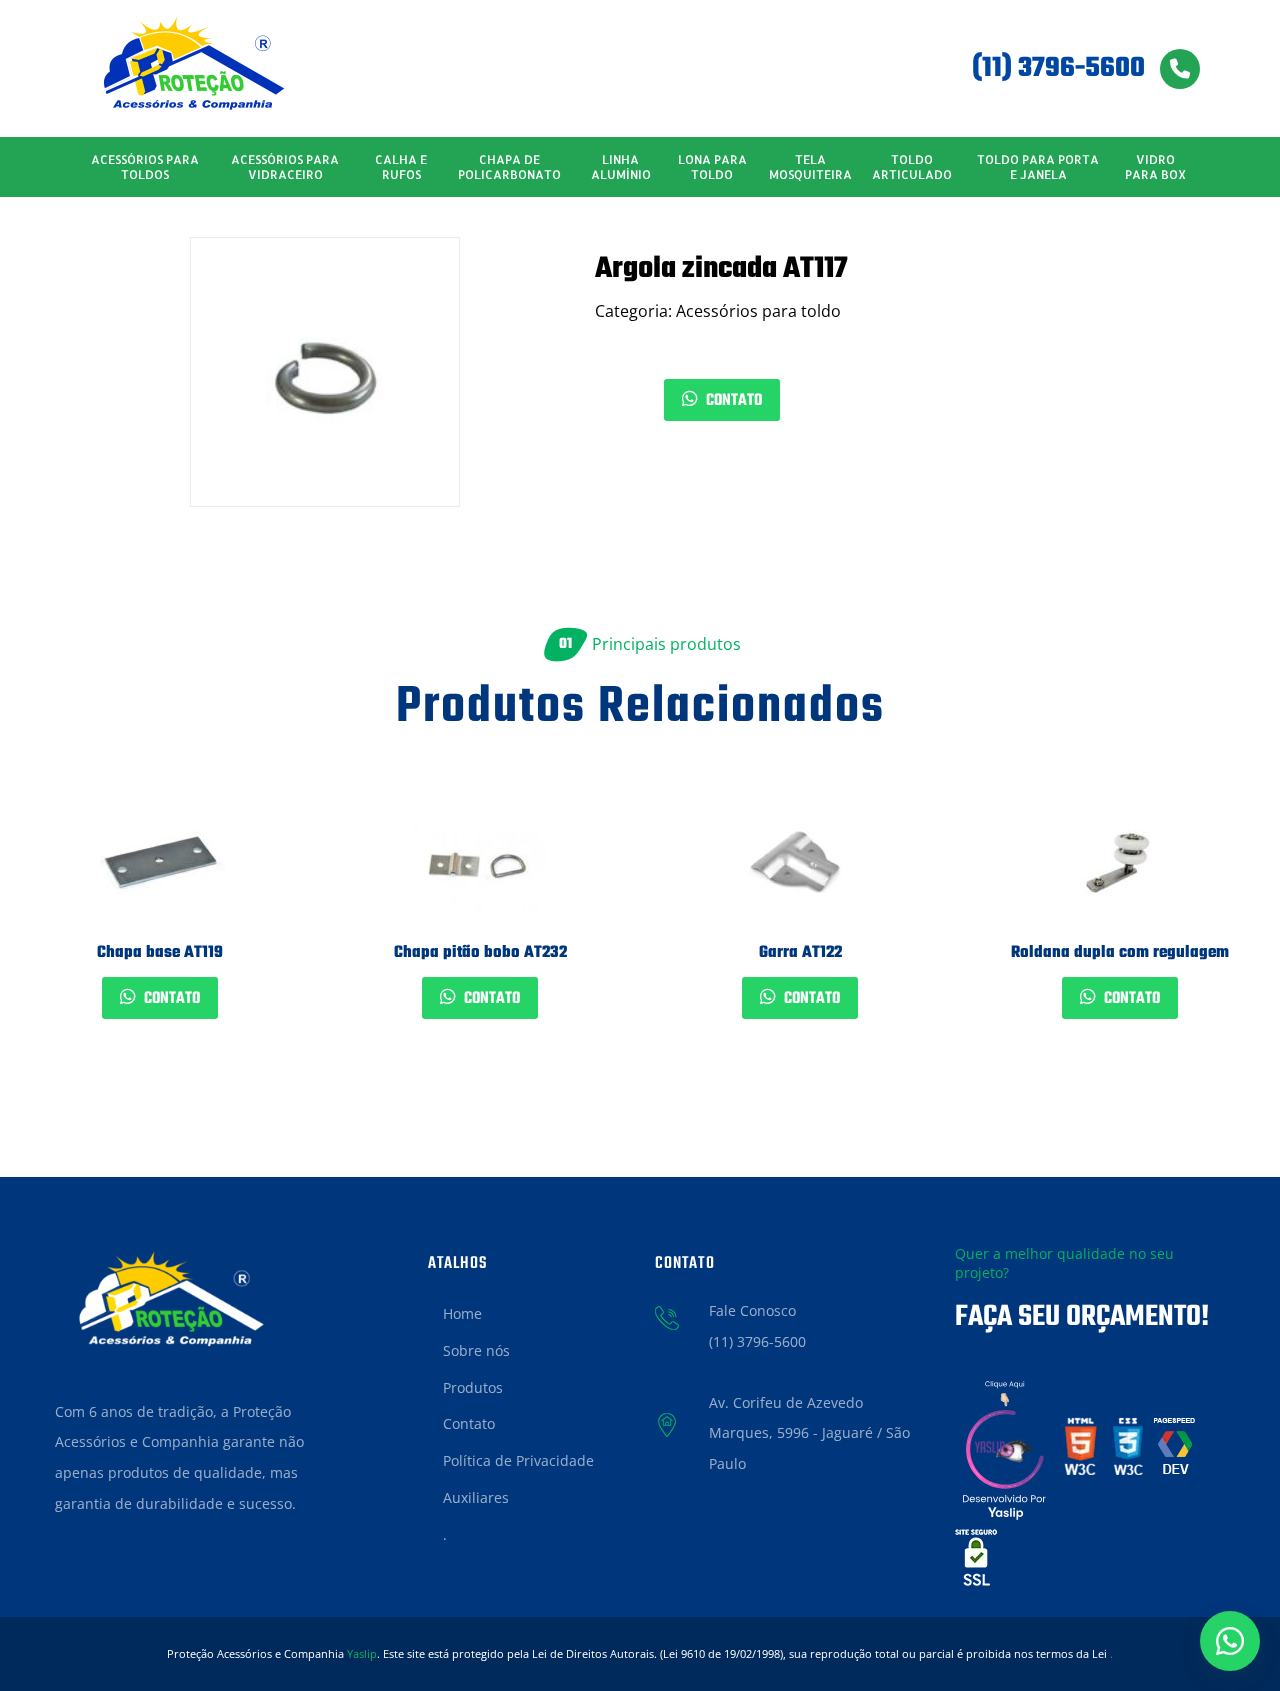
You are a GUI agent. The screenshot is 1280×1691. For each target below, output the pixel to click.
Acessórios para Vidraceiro (285, 167)
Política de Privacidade (518, 1460)
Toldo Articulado (912, 167)
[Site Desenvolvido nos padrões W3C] (1081, 1452)
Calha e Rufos (401, 167)
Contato (732, 401)
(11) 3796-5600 (1058, 69)
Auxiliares (476, 1497)
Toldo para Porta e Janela (1038, 167)
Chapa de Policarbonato (509, 167)
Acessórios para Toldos (145, 167)
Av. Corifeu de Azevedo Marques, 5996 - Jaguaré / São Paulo (809, 1433)
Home (462, 1313)
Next (1240, 925)
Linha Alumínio (621, 167)
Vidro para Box (1155, 167)
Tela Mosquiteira (810, 167)
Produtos (473, 1387)
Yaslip (362, 1653)
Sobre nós (476, 1350)
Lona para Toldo (712, 167)
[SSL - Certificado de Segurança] (976, 1564)
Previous (40, 925)
